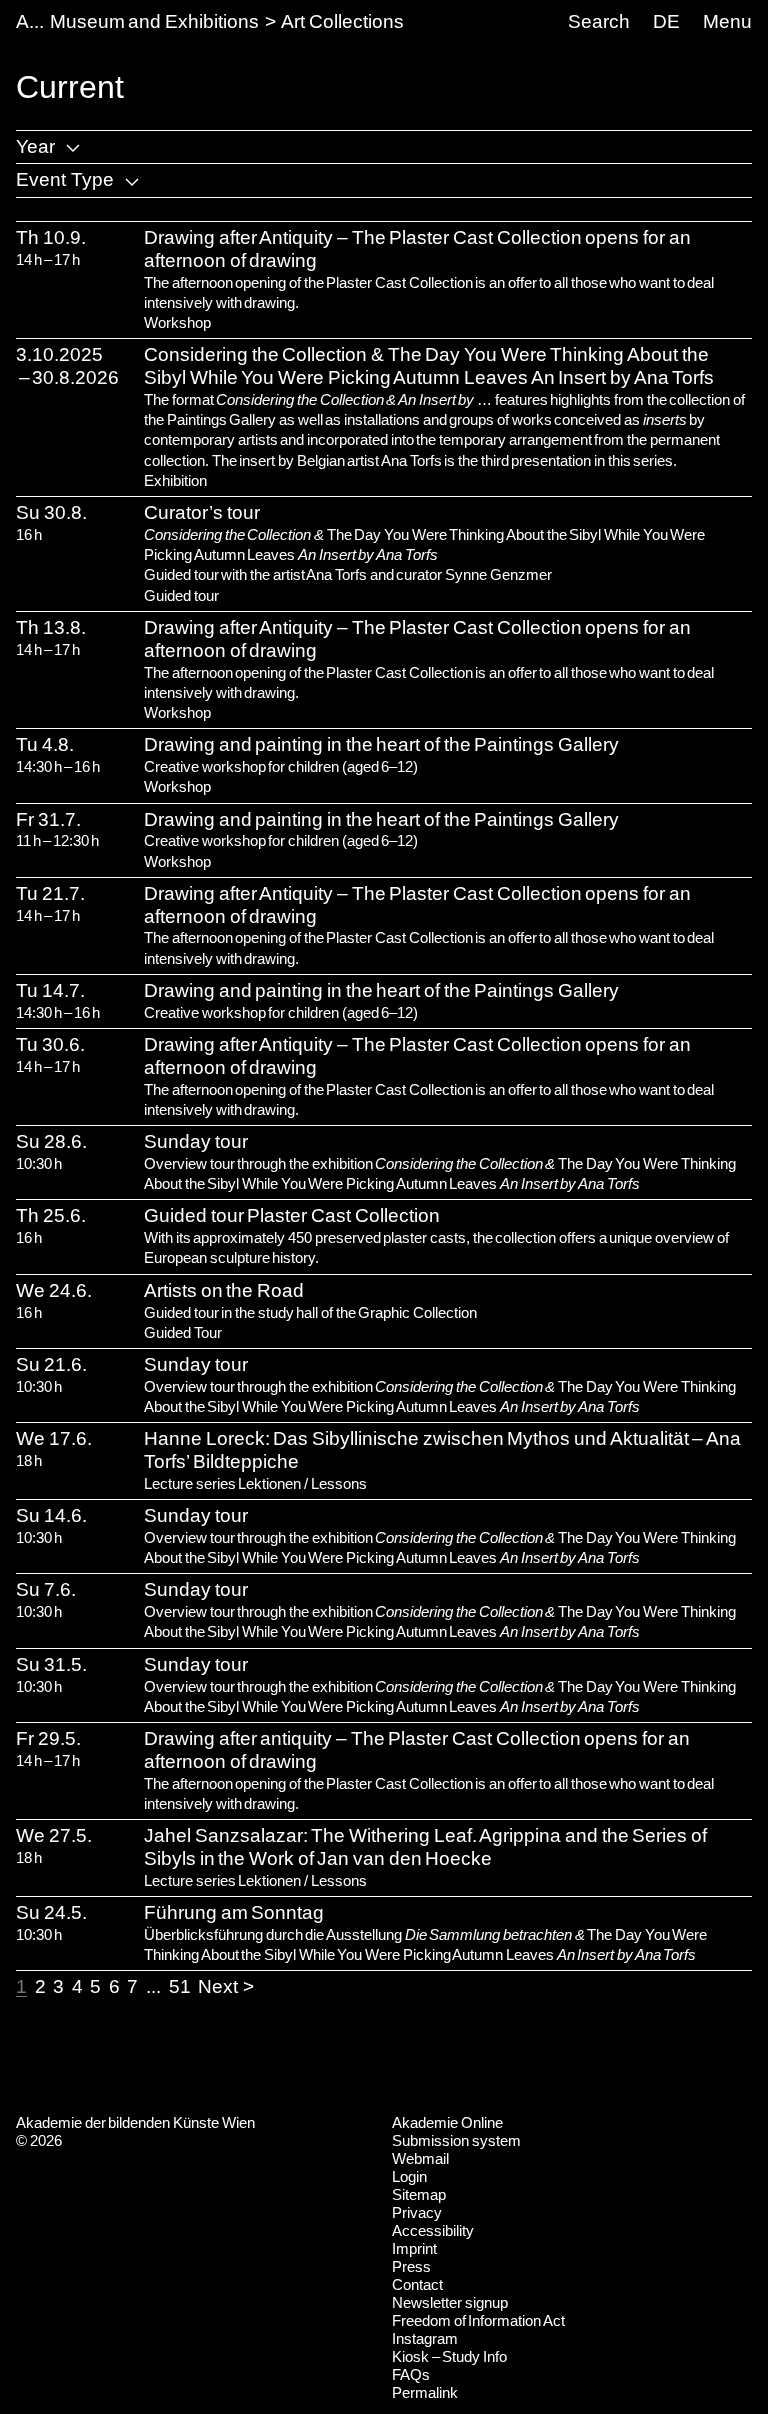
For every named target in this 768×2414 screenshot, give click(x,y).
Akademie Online (447, 2122)
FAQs (411, 2374)
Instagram (425, 2338)
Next (218, 1986)
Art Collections (342, 21)
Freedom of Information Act (478, 2320)
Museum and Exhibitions (154, 21)
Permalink (425, 2392)
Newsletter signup (450, 2302)
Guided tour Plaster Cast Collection (292, 1215)
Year (35, 146)
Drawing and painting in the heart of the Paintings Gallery (381, 744)
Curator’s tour (202, 512)
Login (409, 2176)
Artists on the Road (224, 1290)
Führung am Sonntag (234, 1912)
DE (666, 21)
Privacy (417, 2212)
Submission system (456, 2140)
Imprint (414, 2248)
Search (599, 21)
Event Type (65, 179)
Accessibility (433, 2230)
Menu (727, 21)
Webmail (420, 2158)
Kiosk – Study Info (449, 2356)
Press (411, 2266)
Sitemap (419, 2194)
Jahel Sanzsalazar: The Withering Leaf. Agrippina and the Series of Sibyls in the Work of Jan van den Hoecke (425, 1847)
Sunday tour (196, 1141)
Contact (417, 2284)
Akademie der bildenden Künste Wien (135, 2122)
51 (180, 1986)
